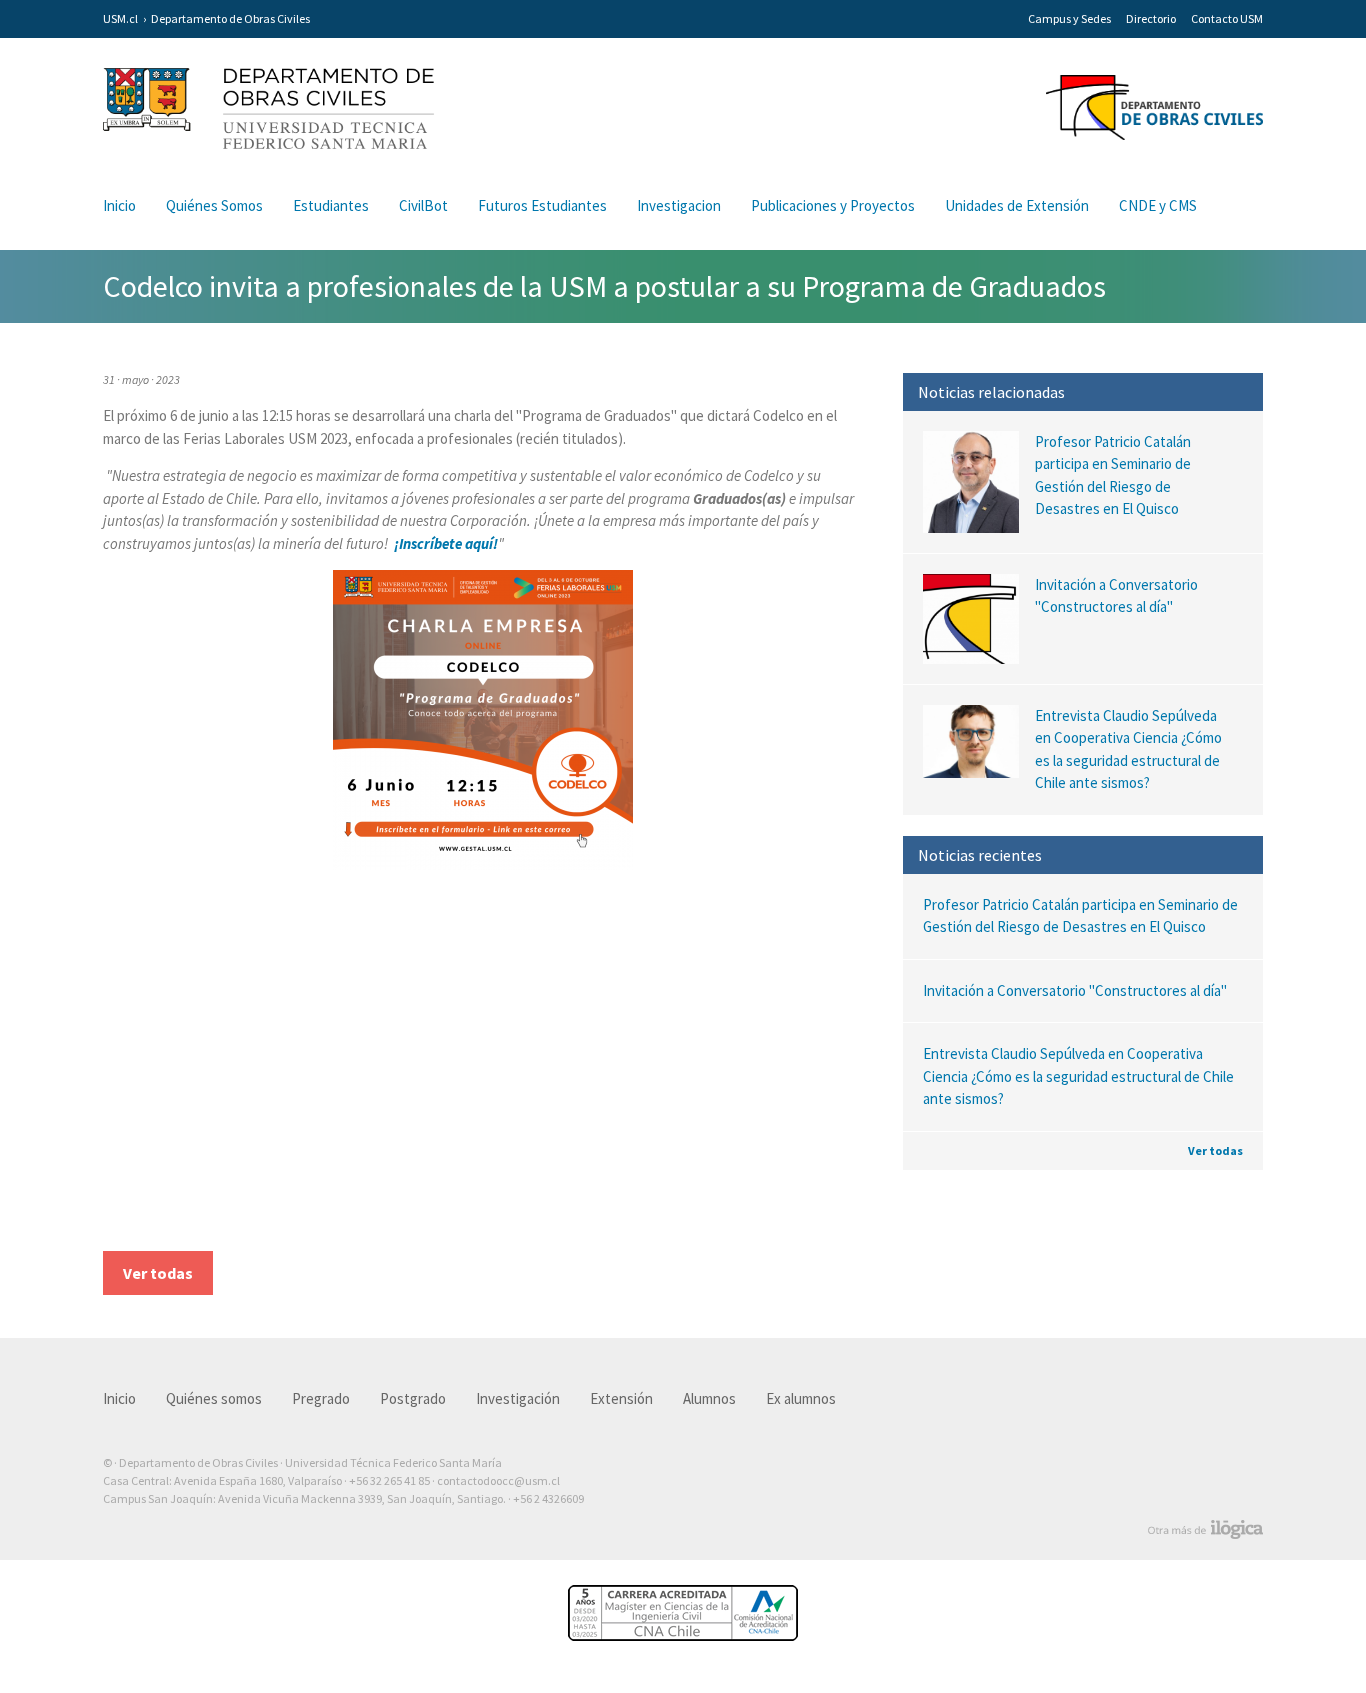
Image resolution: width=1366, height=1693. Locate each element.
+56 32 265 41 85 (389, 1480)
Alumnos (709, 1398)
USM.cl (120, 18)
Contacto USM (1227, 18)
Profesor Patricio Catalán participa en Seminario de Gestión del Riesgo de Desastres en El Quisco (1080, 916)
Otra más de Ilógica (1205, 1530)
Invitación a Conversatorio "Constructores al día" (1075, 990)
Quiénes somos (214, 1398)
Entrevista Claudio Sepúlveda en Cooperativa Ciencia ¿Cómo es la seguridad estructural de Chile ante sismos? (1078, 1076)
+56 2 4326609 (548, 1498)
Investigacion (679, 205)
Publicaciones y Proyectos (833, 205)
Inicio (119, 205)
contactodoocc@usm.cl (498, 1480)
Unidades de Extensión (1017, 205)
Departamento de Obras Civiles (230, 18)
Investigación (518, 1398)
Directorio (1151, 18)
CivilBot (423, 205)
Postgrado (413, 1398)
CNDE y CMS (1158, 205)
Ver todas (1215, 1150)
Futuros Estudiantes (542, 205)
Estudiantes (331, 205)
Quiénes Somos (214, 205)
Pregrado (321, 1398)
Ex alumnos (801, 1398)
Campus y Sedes (1069, 18)
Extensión (621, 1398)
